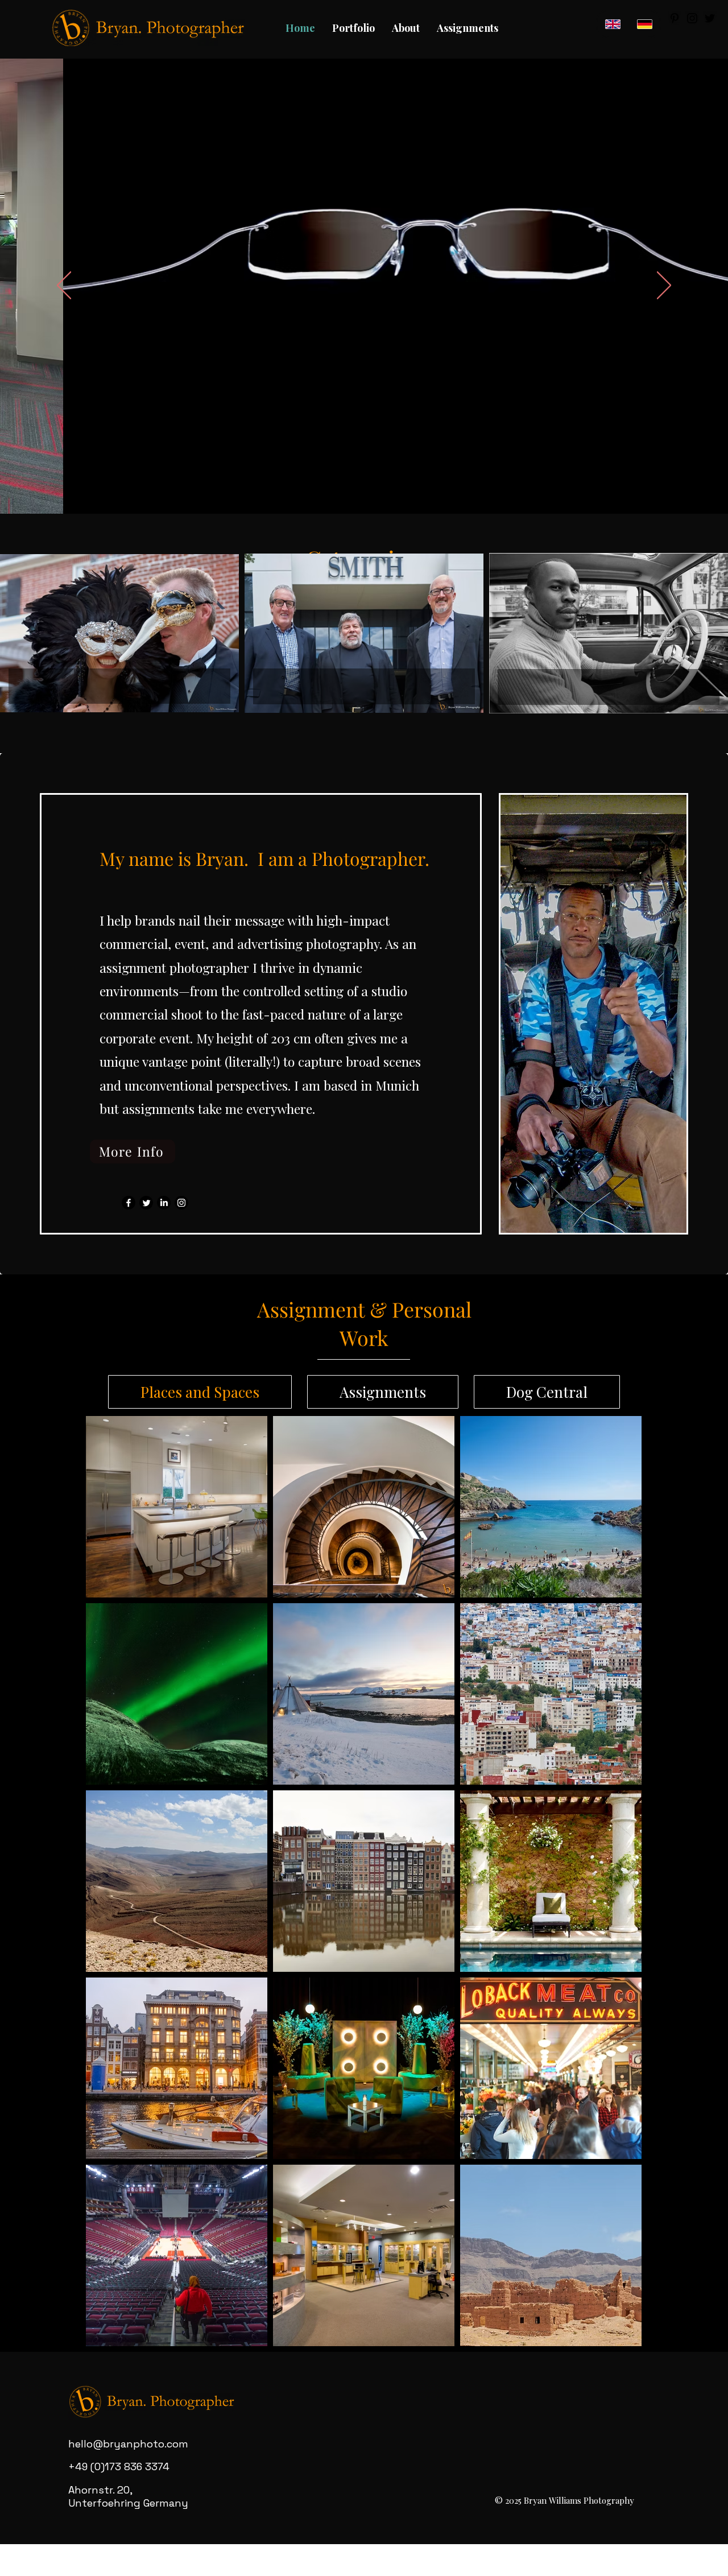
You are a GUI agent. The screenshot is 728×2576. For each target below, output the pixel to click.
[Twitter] (146, 1203)
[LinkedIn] (164, 1203)
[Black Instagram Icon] (692, 18)
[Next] (664, 286)
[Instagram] (181, 1203)
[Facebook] (129, 1203)
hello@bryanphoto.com (128, 2444)
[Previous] (64, 286)
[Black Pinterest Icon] (675, 18)
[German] (644, 24)
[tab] (200, 1392)
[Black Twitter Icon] (710, 18)
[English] (613, 24)
